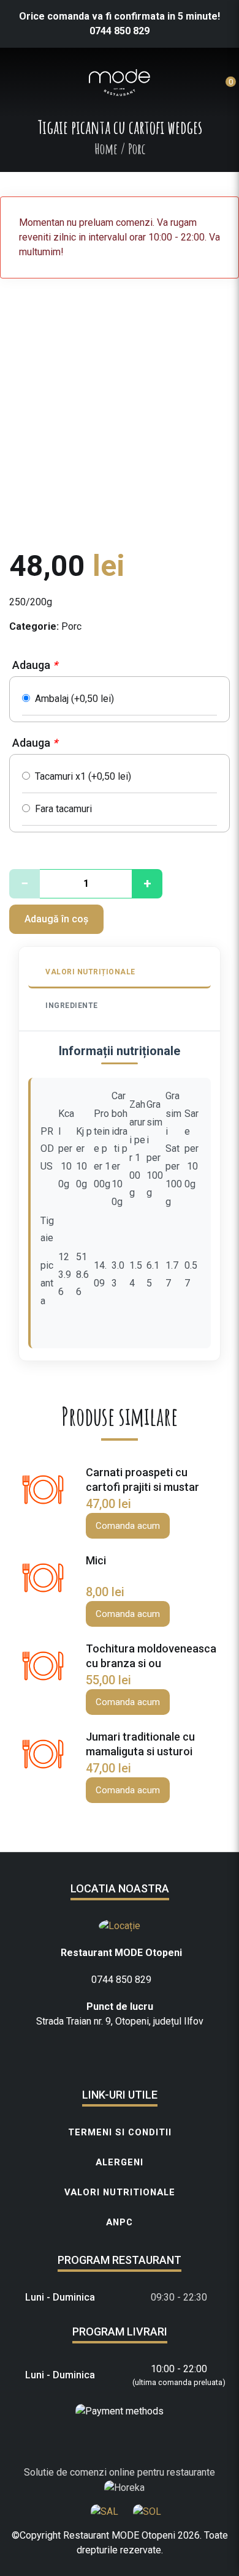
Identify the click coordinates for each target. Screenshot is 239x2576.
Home (106, 149)
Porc (71, 626)
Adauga (35, 665)
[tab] (120, 973)
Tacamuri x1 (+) (81, 776)
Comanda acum (128, 1526)
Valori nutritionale (120, 2192)
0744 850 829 (120, 31)
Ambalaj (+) (72, 699)
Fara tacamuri (61, 809)
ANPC (120, 2222)
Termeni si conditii (120, 2132)
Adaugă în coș (56, 919)
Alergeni (120, 2162)
